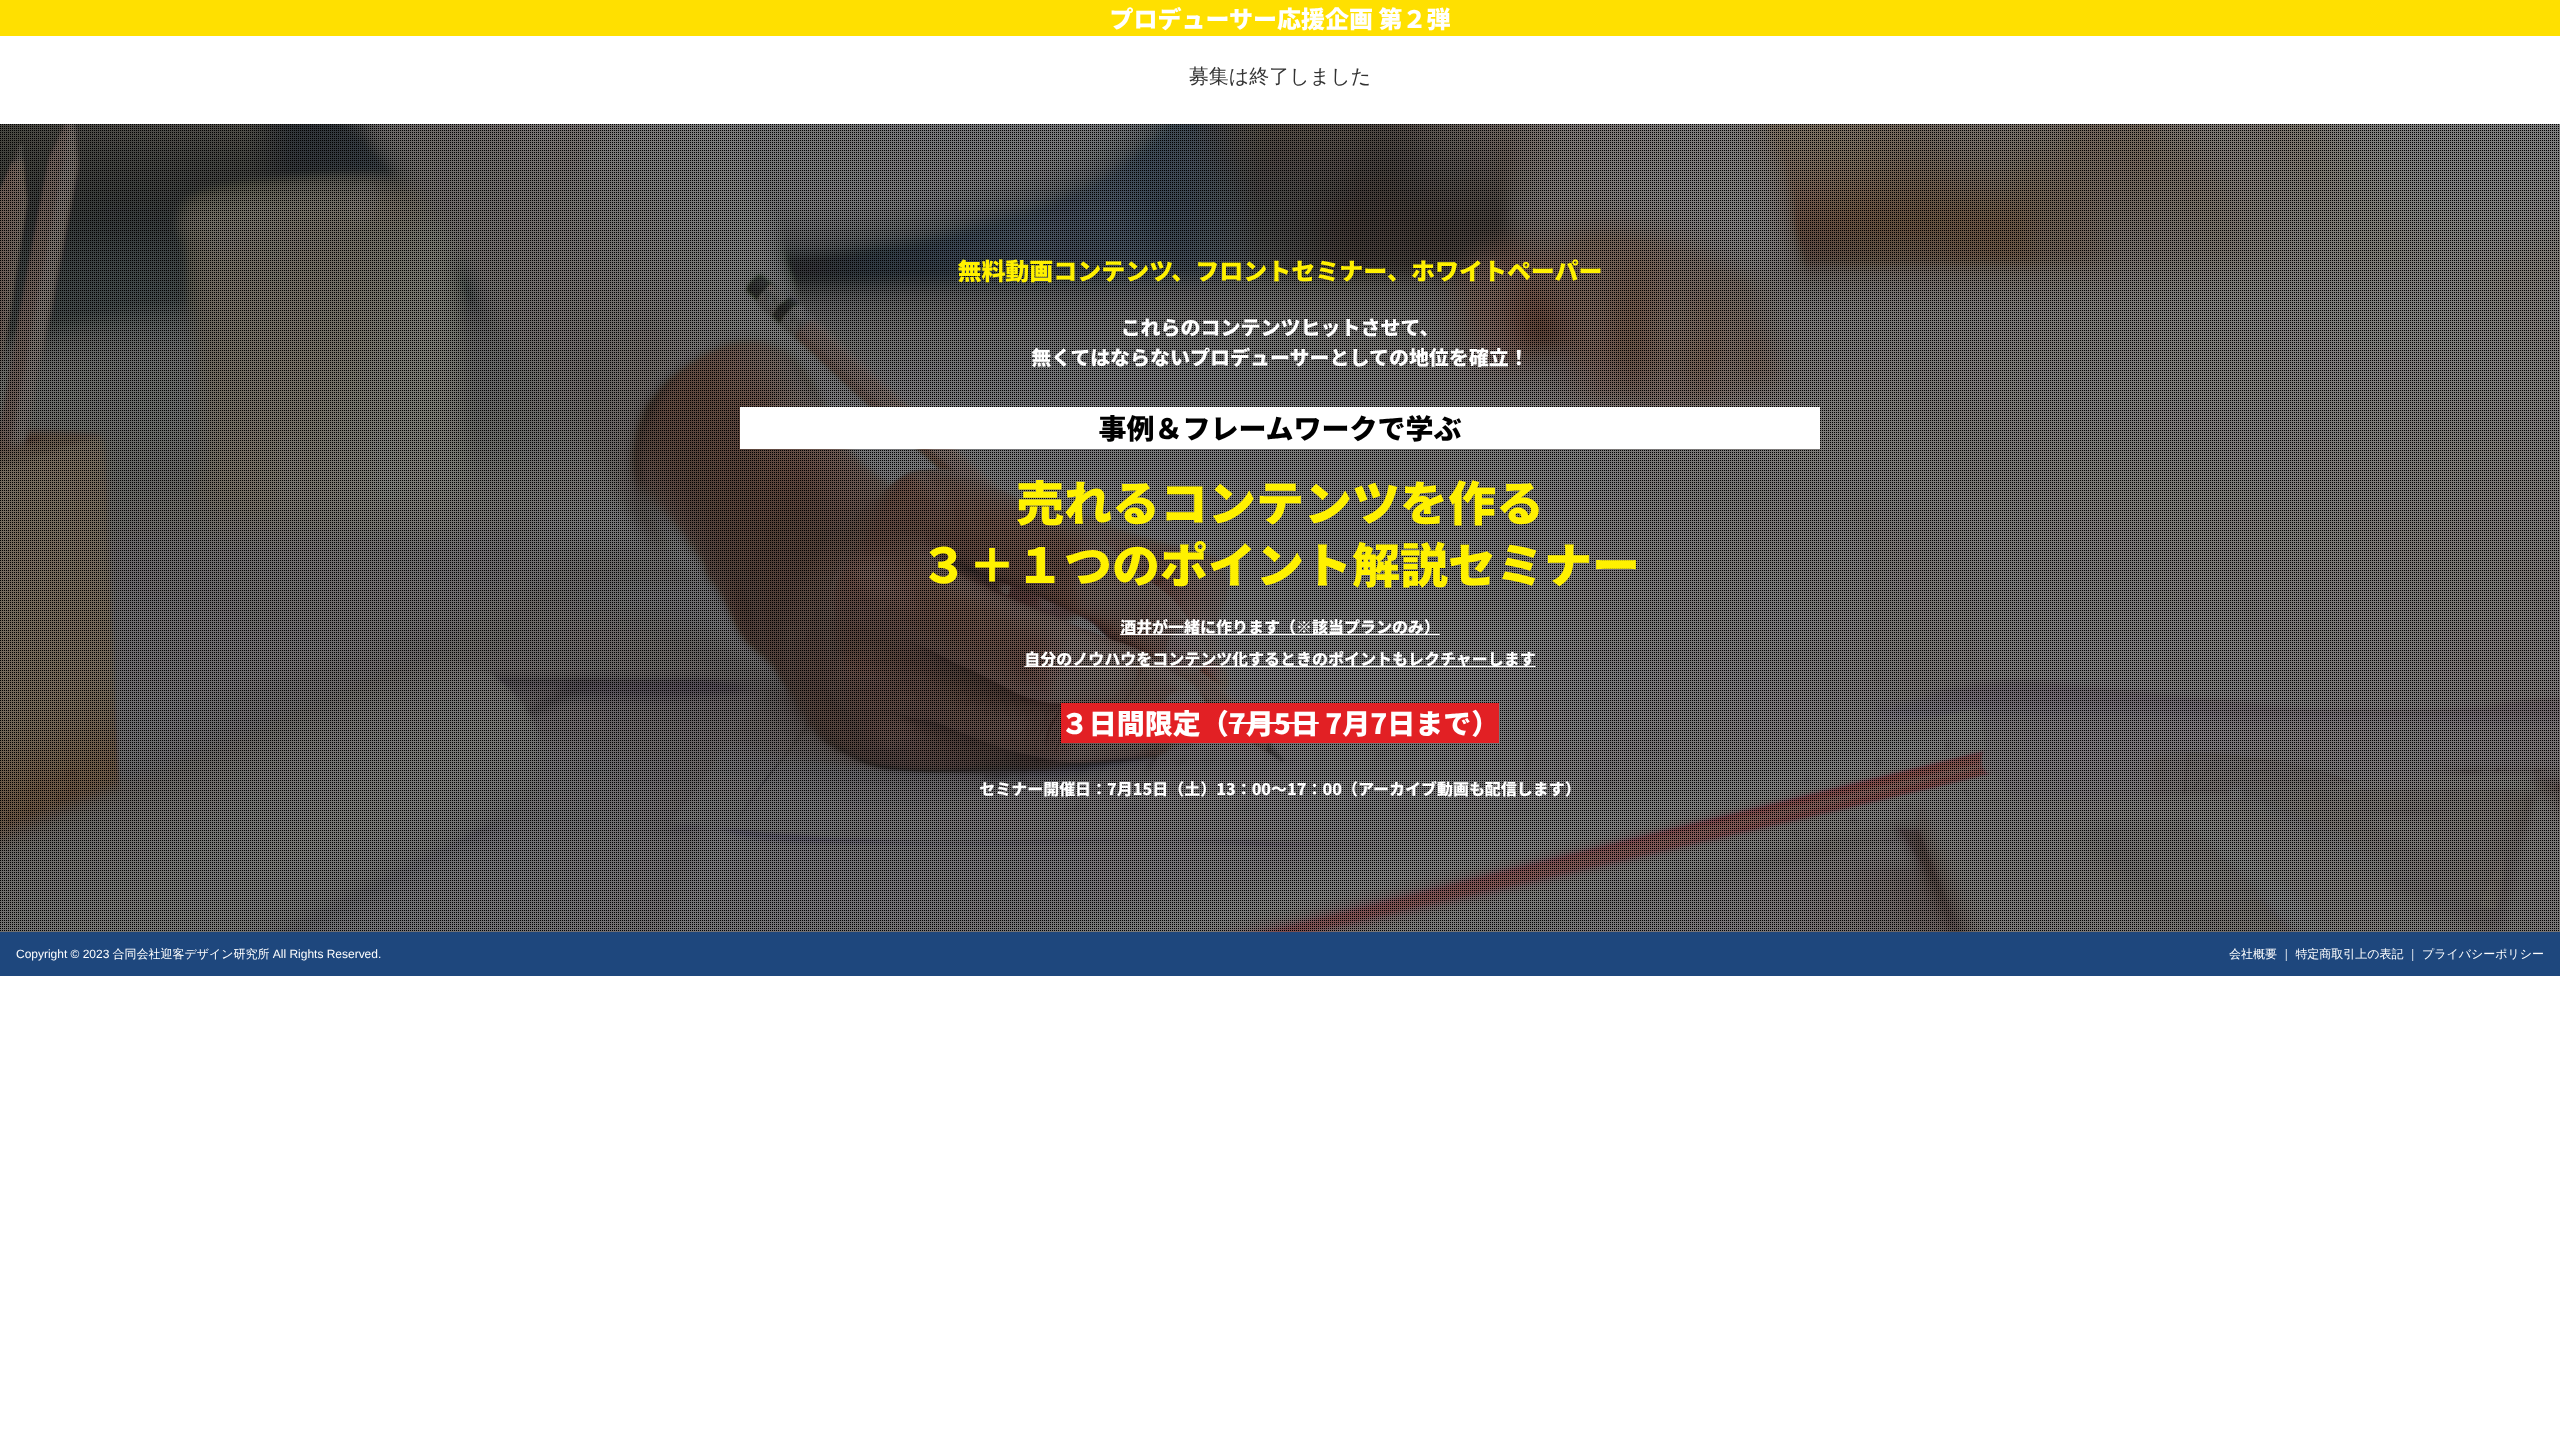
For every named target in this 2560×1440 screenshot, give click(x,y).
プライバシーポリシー (2483, 954)
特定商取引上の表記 (2349, 954)
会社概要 (2253, 954)
